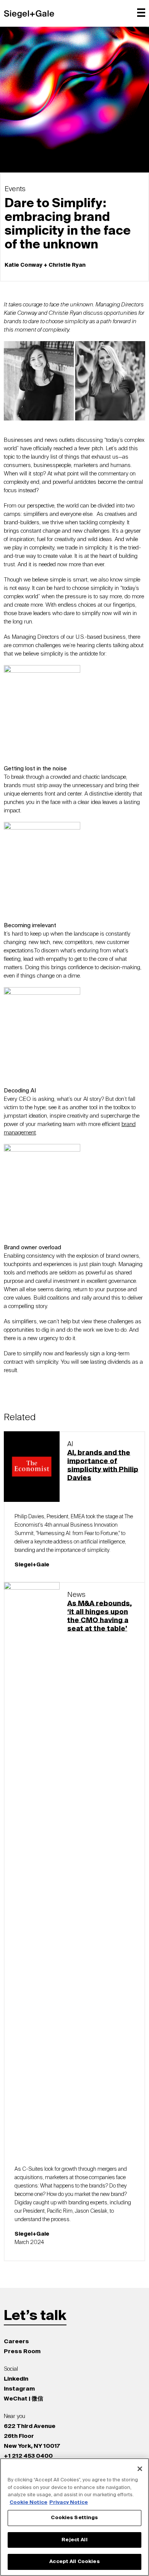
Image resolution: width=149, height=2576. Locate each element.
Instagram (19, 2389)
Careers (16, 2342)
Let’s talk (35, 2316)
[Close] (140, 2469)
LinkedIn (16, 2379)
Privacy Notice (69, 2503)
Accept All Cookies (74, 2562)
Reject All (74, 2540)
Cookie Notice (28, 2503)
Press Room (22, 2351)
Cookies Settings (74, 2518)
